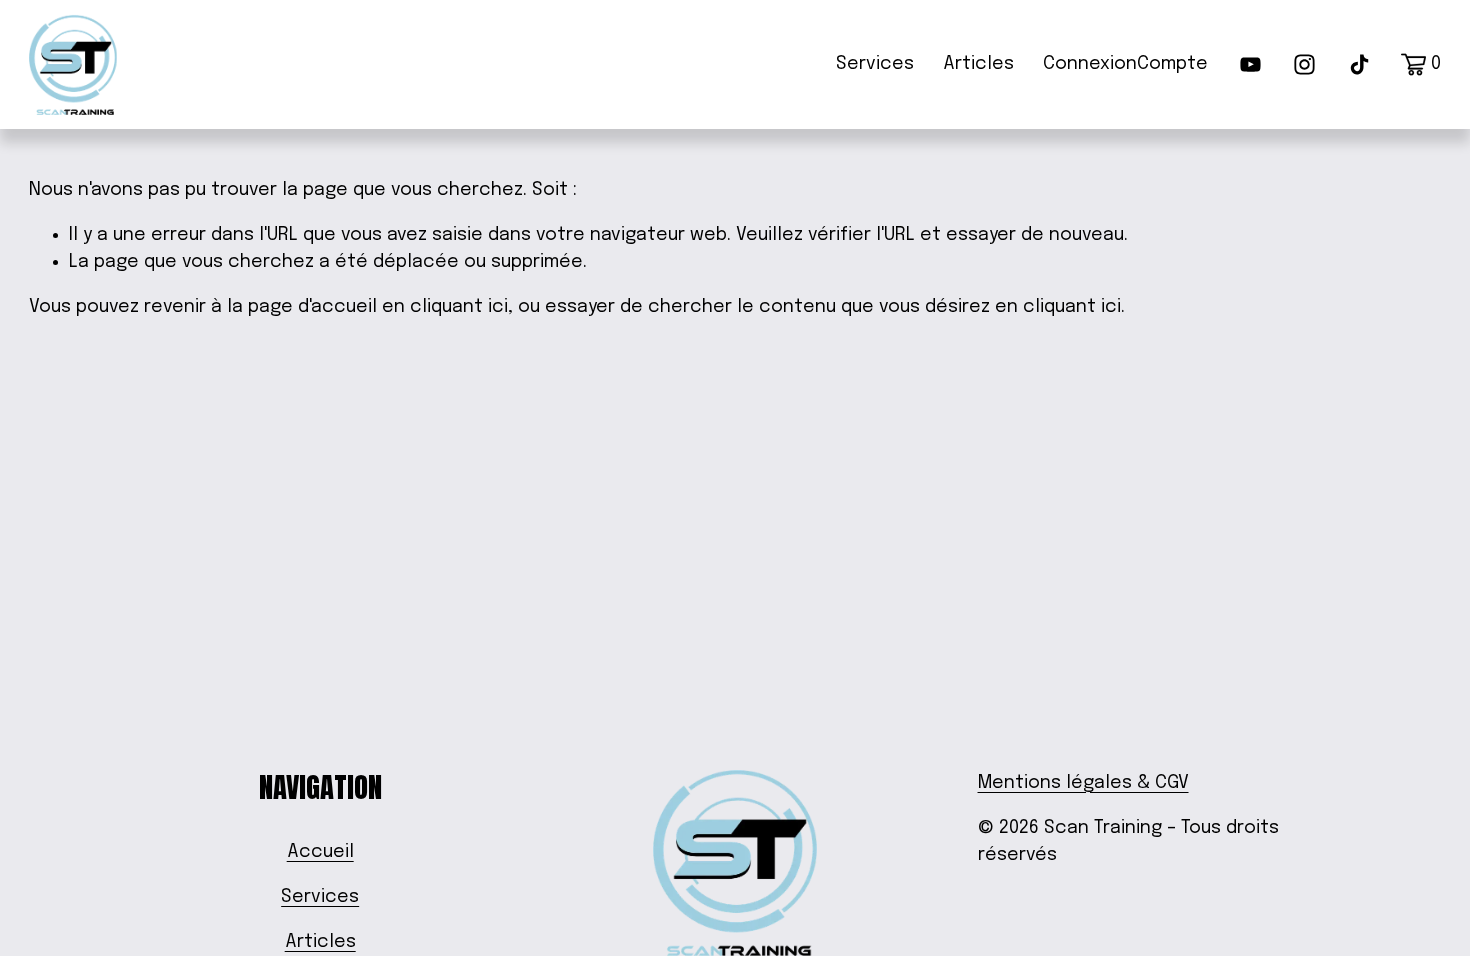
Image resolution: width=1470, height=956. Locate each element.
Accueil (320, 852)
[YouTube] (1250, 64)
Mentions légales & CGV (1083, 783)
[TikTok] (1359, 64)
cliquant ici (459, 307)
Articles (978, 64)
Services (875, 64)
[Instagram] (1304, 64)
